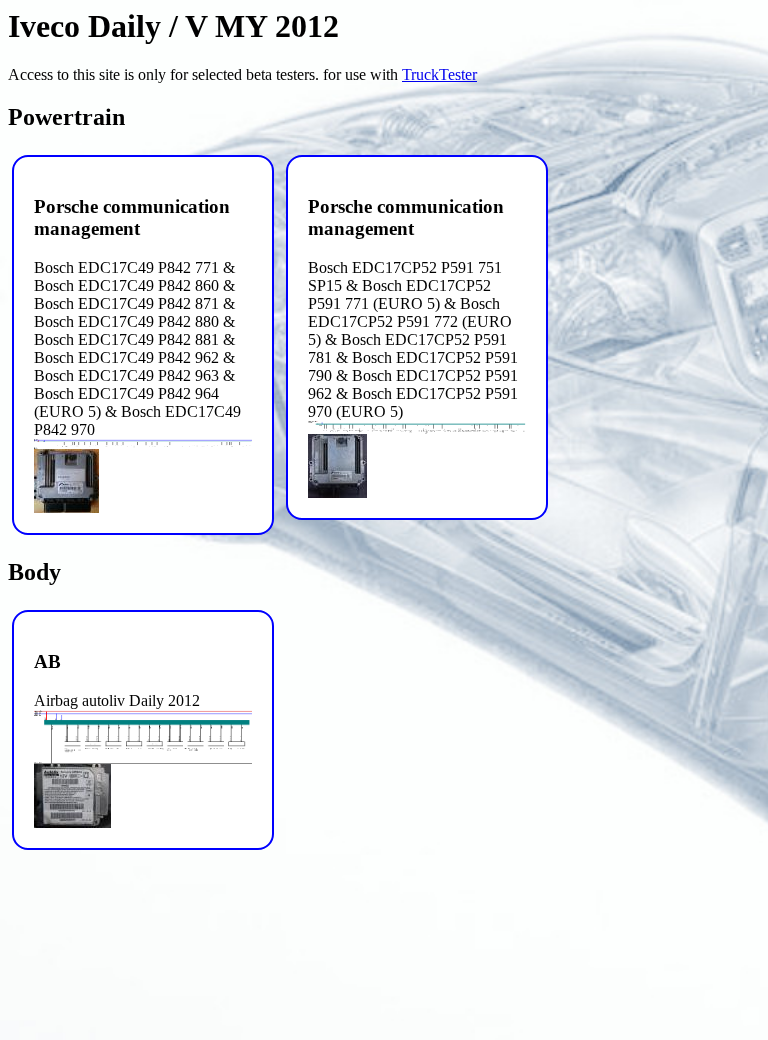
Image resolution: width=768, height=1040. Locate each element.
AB (47, 661)
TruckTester (439, 74)
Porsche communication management (132, 217)
